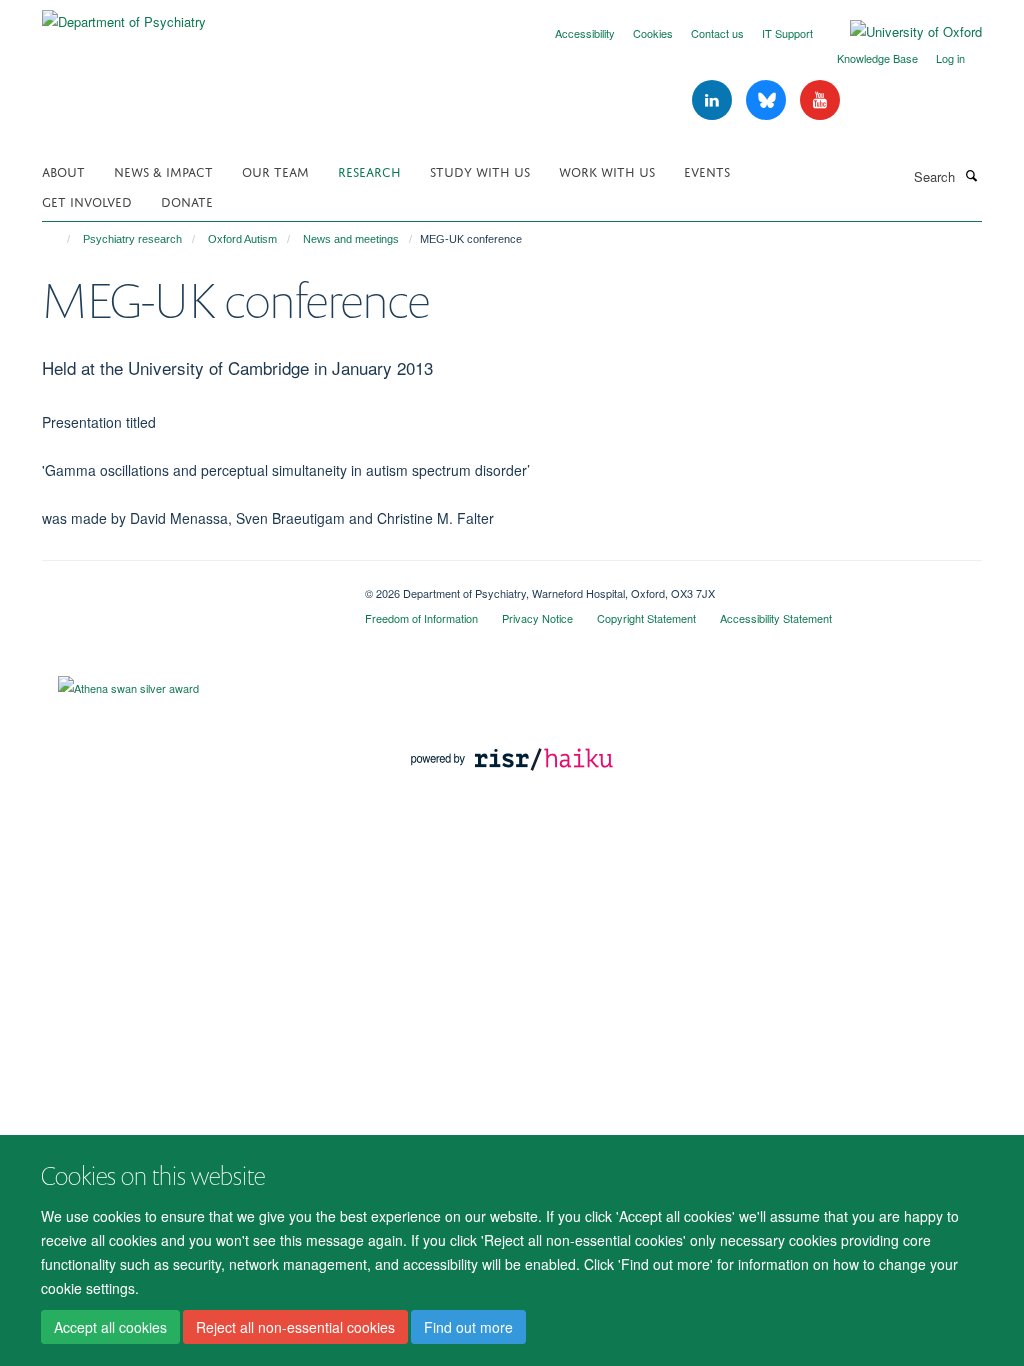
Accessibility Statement (776, 618)
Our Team (275, 170)
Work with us (607, 170)
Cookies (653, 33)
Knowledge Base (877, 58)
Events (707, 170)
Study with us (480, 170)
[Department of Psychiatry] (124, 14)
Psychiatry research (132, 239)
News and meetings (351, 239)
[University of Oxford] (901, 32)
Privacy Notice (537, 618)
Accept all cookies (110, 1327)
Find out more (468, 1327)
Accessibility (585, 33)
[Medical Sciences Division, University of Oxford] (188, 586)
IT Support (787, 33)
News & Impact (163, 170)
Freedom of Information (421, 618)
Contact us (717, 33)
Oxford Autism (242, 239)
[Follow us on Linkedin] (714, 100)
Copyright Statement (646, 618)
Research (369, 170)
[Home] (59, 239)
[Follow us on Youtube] (820, 100)
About (63, 170)
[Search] (971, 175)
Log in (950, 58)
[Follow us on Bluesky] (768, 100)
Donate (187, 200)
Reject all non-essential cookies (295, 1327)
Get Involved (87, 200)
